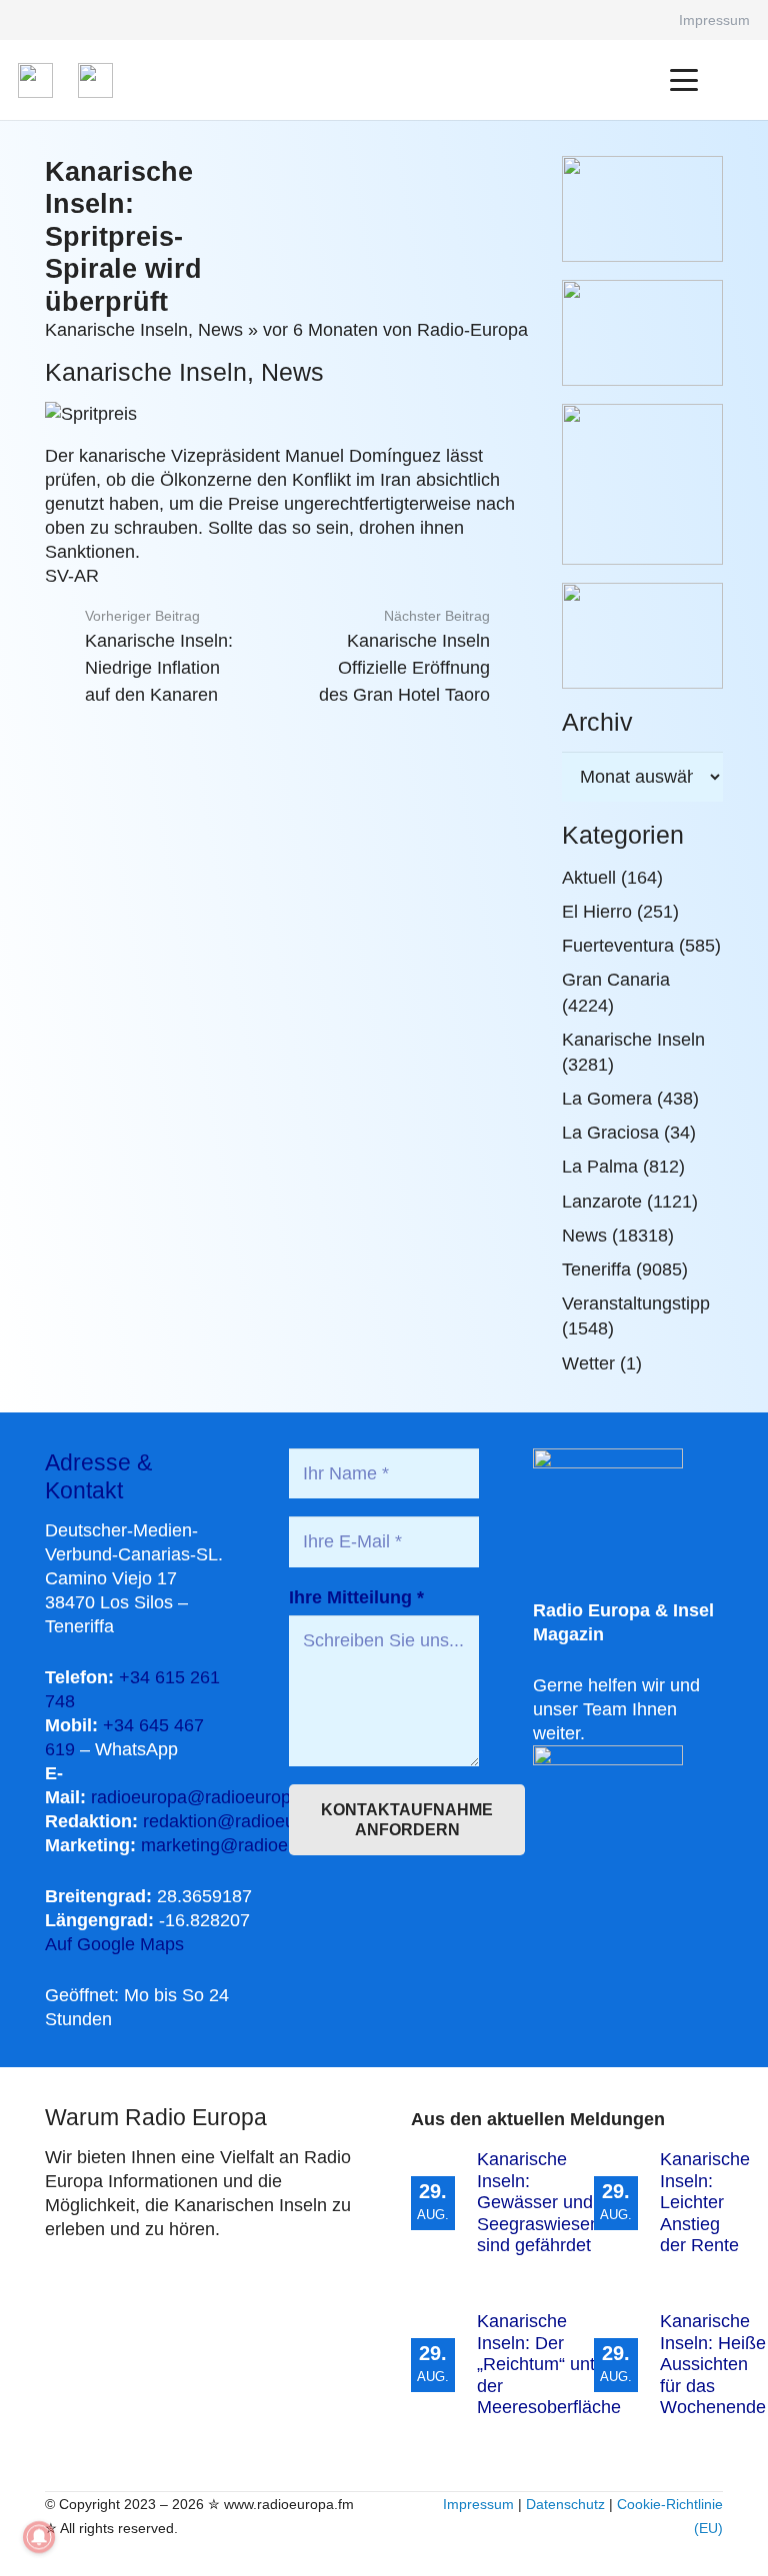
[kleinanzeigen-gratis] (642, 484)
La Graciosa (610, 1133)
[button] (684, 80)
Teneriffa (596, 1270)
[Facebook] (636, 20)
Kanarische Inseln (116, 330)
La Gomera (607, 1099)
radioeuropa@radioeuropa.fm (208, 1797)
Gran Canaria (616, 980)
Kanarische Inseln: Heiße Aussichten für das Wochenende (713, 2364)
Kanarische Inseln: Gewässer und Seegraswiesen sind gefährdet (538, 2202)
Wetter (588, 1363)
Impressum (478, 2504)
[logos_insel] (95, 80)
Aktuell (589, 878)
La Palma (600, 1167)
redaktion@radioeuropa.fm (249, 1821)
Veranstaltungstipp (636, 1303)
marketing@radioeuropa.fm (250, 1845)
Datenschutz (565, 2504)
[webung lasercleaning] (642, 333)
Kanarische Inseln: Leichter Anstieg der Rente (705, 2202)
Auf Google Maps (114, 1944)
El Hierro (597, 912)
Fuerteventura (618, 946)
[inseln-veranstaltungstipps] (642, 636)
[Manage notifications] (39, 2537)
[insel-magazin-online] (642, 209)
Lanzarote (602, 1202)
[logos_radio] (35, 80)
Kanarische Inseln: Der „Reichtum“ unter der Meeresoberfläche (549, 2364)
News (220, 330)
